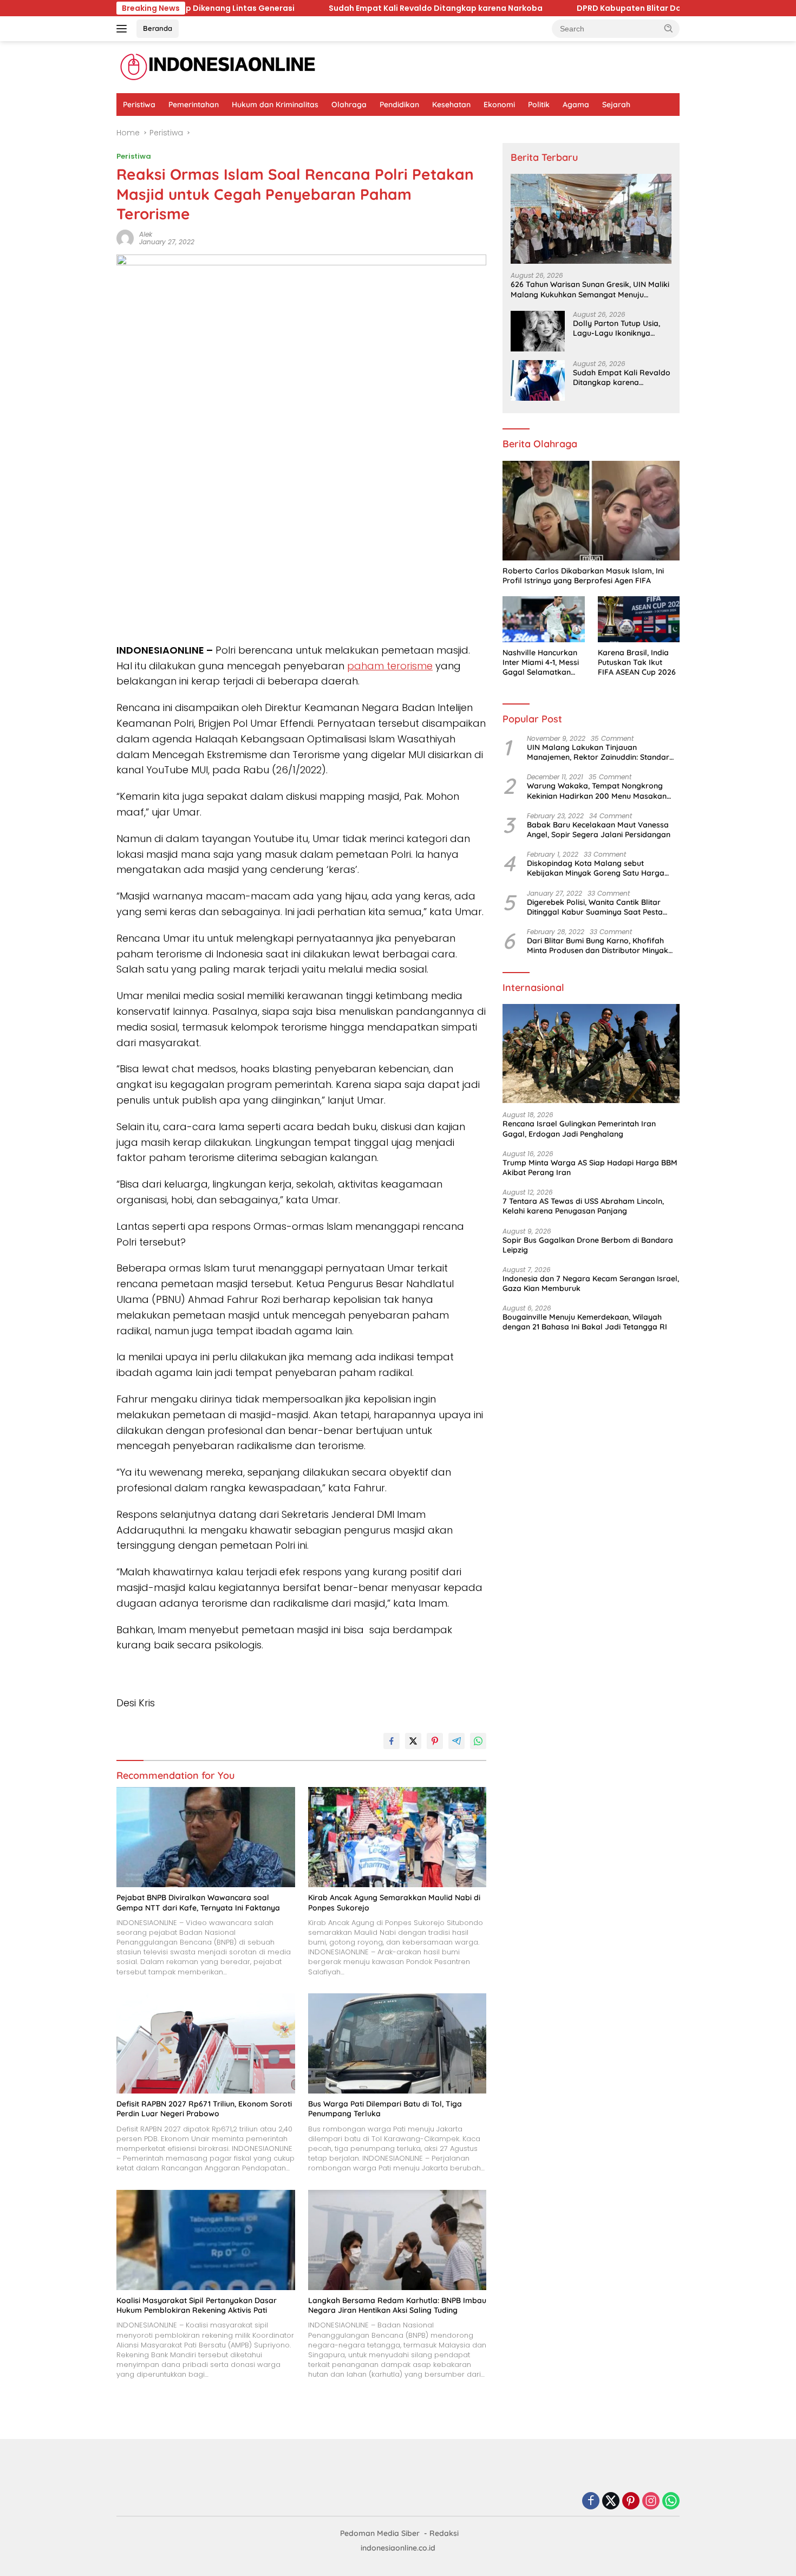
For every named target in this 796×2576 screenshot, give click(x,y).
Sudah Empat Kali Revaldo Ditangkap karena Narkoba (340, 8)
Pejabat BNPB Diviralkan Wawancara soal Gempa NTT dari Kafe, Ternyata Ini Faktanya (198, 1902)
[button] (669, 28)
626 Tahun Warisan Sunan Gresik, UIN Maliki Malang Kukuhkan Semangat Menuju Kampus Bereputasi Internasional (590, 289)
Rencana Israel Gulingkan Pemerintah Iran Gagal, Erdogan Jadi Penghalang (579, 1129)
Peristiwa (139, 105)
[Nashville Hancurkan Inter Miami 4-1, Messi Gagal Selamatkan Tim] (543, 619)
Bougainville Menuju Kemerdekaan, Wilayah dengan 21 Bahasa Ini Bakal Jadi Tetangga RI (585, 1322)
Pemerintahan (194, 105)
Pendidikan (399, 105)
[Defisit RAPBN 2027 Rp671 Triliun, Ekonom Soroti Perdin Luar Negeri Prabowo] (206, 2043)
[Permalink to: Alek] (125, 237)
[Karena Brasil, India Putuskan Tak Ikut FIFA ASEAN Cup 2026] (639, 619)
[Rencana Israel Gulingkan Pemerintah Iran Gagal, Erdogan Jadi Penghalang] (591, 1054)
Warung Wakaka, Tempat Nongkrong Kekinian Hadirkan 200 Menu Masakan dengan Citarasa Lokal (597, 791)
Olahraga (349, 105)
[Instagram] (651, 2502)
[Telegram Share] (456, 1741)
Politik (539, 105)
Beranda (158, 28)
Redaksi (444, 2533)
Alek (146, 234)
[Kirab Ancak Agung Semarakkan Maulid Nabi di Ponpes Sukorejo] (397, 1837)
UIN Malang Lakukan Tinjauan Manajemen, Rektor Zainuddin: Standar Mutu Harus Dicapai (598, 752)
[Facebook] (591, 2502)
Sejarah (616, 105)
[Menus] (124, 29)
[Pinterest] (631, 2502)
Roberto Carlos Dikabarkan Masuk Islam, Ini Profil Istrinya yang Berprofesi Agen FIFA (583, 576)
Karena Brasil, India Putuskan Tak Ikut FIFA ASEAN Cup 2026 (637, 662)
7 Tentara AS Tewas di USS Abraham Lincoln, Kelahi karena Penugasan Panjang (583, 1206)
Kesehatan (451, 105)
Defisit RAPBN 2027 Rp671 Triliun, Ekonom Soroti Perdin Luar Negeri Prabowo (204, 2109)
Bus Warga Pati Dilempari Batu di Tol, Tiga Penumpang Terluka (385, 2109)
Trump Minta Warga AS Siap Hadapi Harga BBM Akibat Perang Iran (590, 1168)
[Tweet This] (413, 1741)
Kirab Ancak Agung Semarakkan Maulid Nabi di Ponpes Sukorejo (394, 1902)
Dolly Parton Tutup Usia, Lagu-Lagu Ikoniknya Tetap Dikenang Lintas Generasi (616, 328)
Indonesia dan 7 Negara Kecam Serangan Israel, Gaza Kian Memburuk (591, 1283)
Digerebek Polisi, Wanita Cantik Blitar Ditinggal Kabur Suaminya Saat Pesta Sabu (595, 907)
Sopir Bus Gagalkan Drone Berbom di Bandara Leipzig (588, 1245)
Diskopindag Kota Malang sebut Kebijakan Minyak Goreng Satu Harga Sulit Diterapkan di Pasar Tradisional (596, 868)
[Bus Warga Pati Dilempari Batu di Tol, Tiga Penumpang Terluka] (397, 2043)
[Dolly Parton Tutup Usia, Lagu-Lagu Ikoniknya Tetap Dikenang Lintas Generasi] (538, 331)
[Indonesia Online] (218, 67)
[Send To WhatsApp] (478, 1741)
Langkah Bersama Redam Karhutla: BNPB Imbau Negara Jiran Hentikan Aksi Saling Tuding (397, 2305)
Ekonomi (499, 105)
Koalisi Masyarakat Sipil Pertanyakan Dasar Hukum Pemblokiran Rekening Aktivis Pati (197, 2305)
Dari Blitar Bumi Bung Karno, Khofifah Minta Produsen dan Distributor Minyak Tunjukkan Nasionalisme (598, 945)
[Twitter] (611, 2502)
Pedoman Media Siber (380, 2533)
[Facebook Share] (392, 1741)
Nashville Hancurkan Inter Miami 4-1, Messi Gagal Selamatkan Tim (541, 663)
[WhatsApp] (671, 2502)
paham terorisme (390, 666)
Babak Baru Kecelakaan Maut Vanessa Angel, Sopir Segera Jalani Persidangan (599, 830)
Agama (576, 105)
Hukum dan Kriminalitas (275, 105)
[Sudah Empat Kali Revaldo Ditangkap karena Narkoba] (538, 380)
